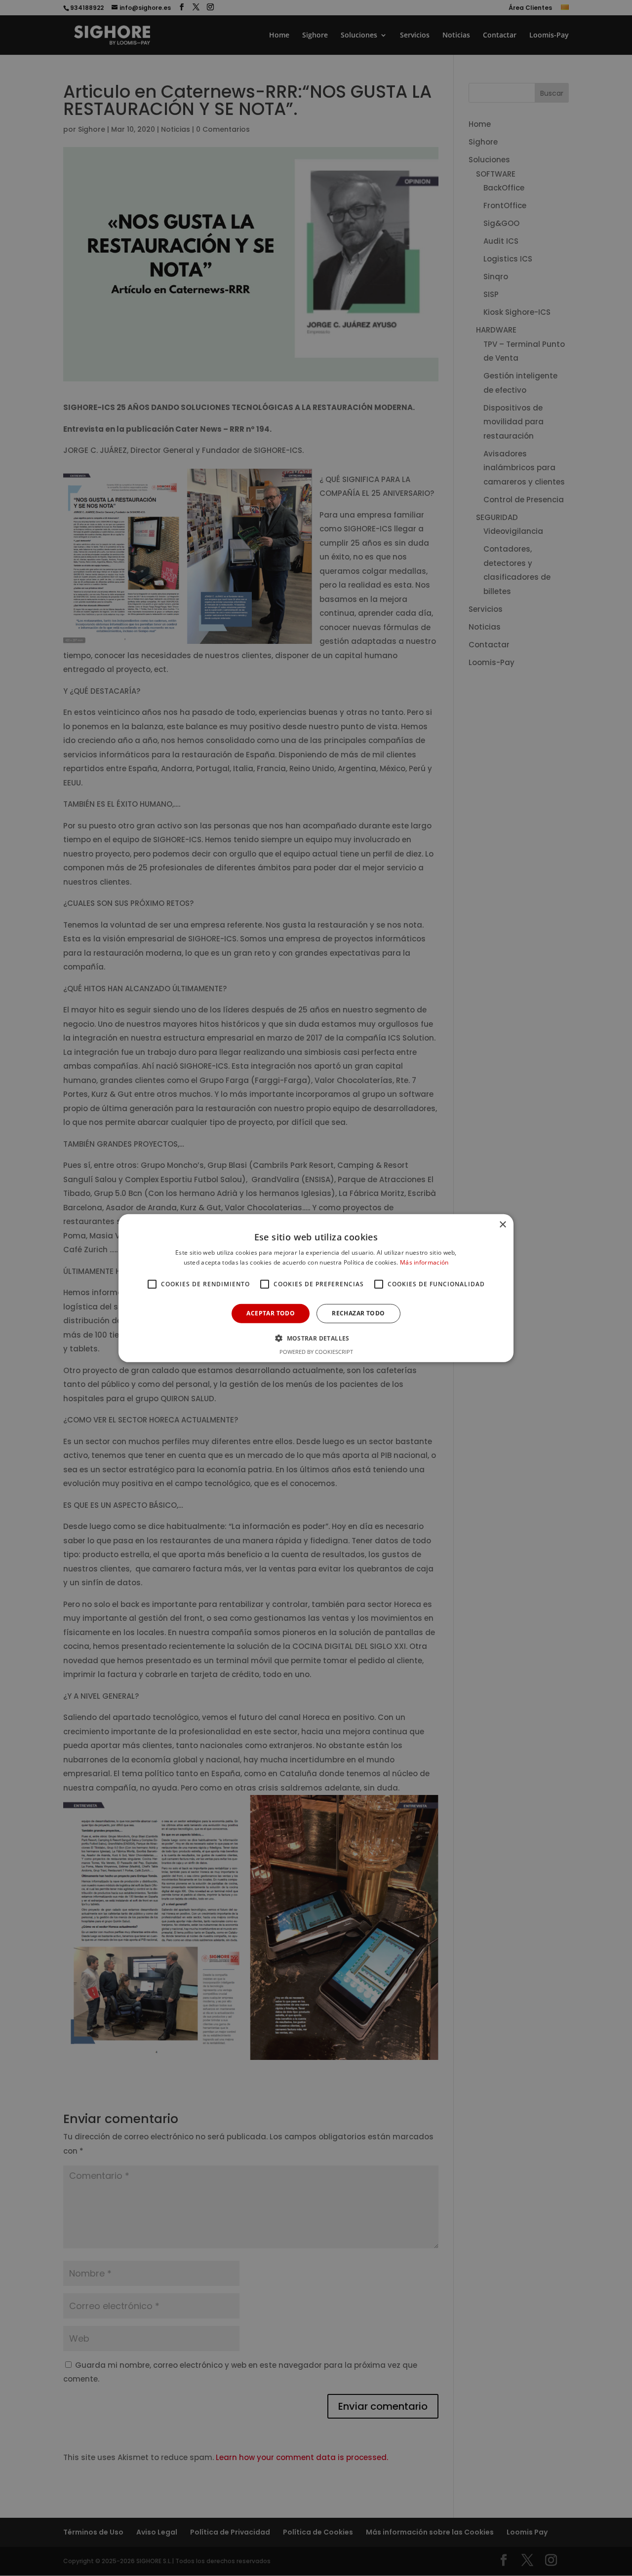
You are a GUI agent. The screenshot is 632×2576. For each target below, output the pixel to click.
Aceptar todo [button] (271, 1313)
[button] (316, 1338)
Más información (424, 1262)
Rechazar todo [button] (358, 1313)
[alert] (316, 1288)
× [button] (502, 1224)
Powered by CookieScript (316, 1352)
